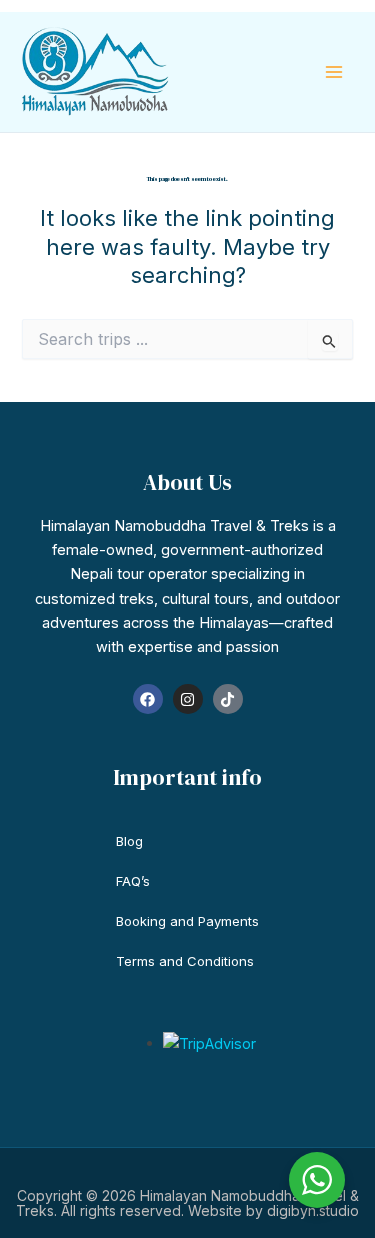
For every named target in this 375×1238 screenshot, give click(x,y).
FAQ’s (133, 881)
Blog (129, 841)
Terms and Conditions (185, 961)
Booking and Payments (187, 921)
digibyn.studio (313, 1210)
